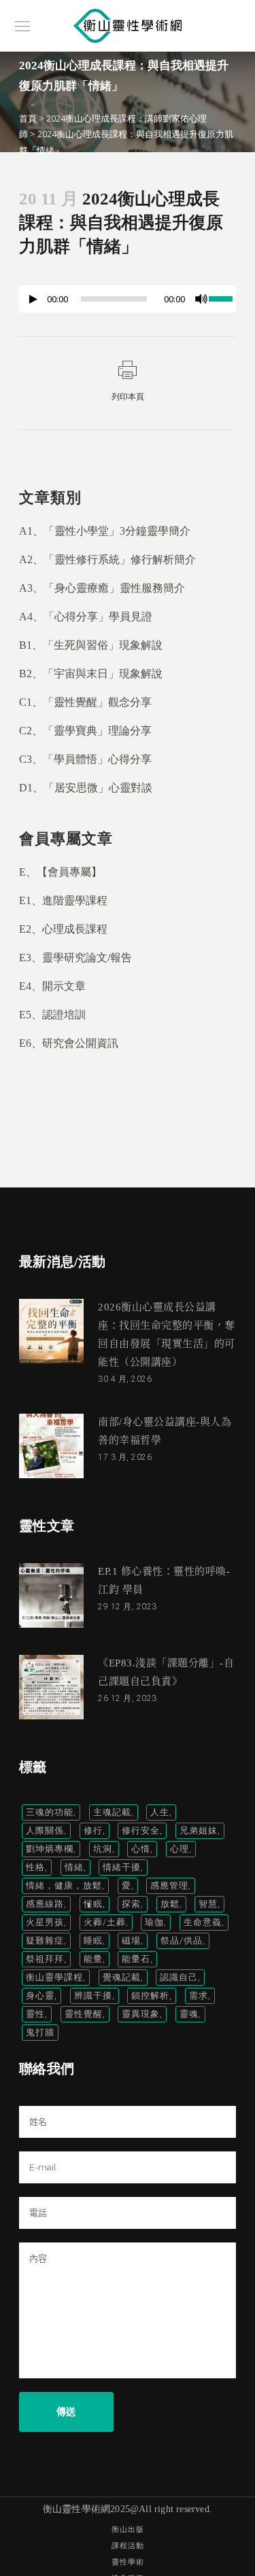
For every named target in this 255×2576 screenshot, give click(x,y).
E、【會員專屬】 (61, 872)
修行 (93, 1830)
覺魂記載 (122, 1977)
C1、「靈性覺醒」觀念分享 (85, 702)
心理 (180, 1849)
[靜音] (201, 299)
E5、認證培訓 (52, 1015)
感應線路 (45, 1904)
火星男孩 (45, 1922)
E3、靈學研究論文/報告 (75, 958)
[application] (128, 302)
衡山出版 (128, 2529)
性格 (35, 1867)
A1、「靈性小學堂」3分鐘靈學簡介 (105, 531)
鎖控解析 (150, 1996)
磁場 (131, 1940)
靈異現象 (141, 2014)
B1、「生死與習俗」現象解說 (91, 645)
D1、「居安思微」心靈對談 (86, 788)
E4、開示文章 (52, 986)
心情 (141, 1849)
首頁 (28, 118)
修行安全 (141, 1830)
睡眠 (93, 1940)
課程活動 (128, 2546)
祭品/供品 (182, 1940)
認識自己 (179, 1977)
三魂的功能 (50, 1812)
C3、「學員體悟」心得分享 (85, 759)
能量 (93, 1959)
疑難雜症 (45, 1940)
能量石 (136, 1959)
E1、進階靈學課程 (63, 900)
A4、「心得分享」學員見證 (86, 616)
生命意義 (203, 1922)
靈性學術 (128, 2562)
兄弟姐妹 (199, 1830)
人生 (160, 1812)
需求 (199, 1996)
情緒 (74, 1867)
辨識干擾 (93, 1996)
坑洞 (103, 1849)
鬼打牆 (40, 2032)
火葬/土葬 (105, 1922)
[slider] (222, 298)
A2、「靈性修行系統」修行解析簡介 (107, 559)
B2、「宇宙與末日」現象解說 (91, 674)
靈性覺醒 (84, 2014)
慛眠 (93, 1904)
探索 (131, 1904)
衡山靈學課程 (54, 1977)
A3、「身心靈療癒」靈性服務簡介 (102, 588)
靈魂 (189, 2014)
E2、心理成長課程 (63, 929)
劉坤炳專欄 (50, 1849)
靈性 (35, 2014)
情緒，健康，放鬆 (64, 1885)
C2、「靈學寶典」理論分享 (85, 731)
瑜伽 (154, 1922)
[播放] (33, 299)
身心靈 (40, 1996)
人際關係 (45, 1830)
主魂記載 (112, 1812)
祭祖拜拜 (45, 1959)
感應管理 (169, 1885)
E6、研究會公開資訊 (69, 1043)
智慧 (208, 1904)
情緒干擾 (122, 1867)
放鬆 (170, 1904)
